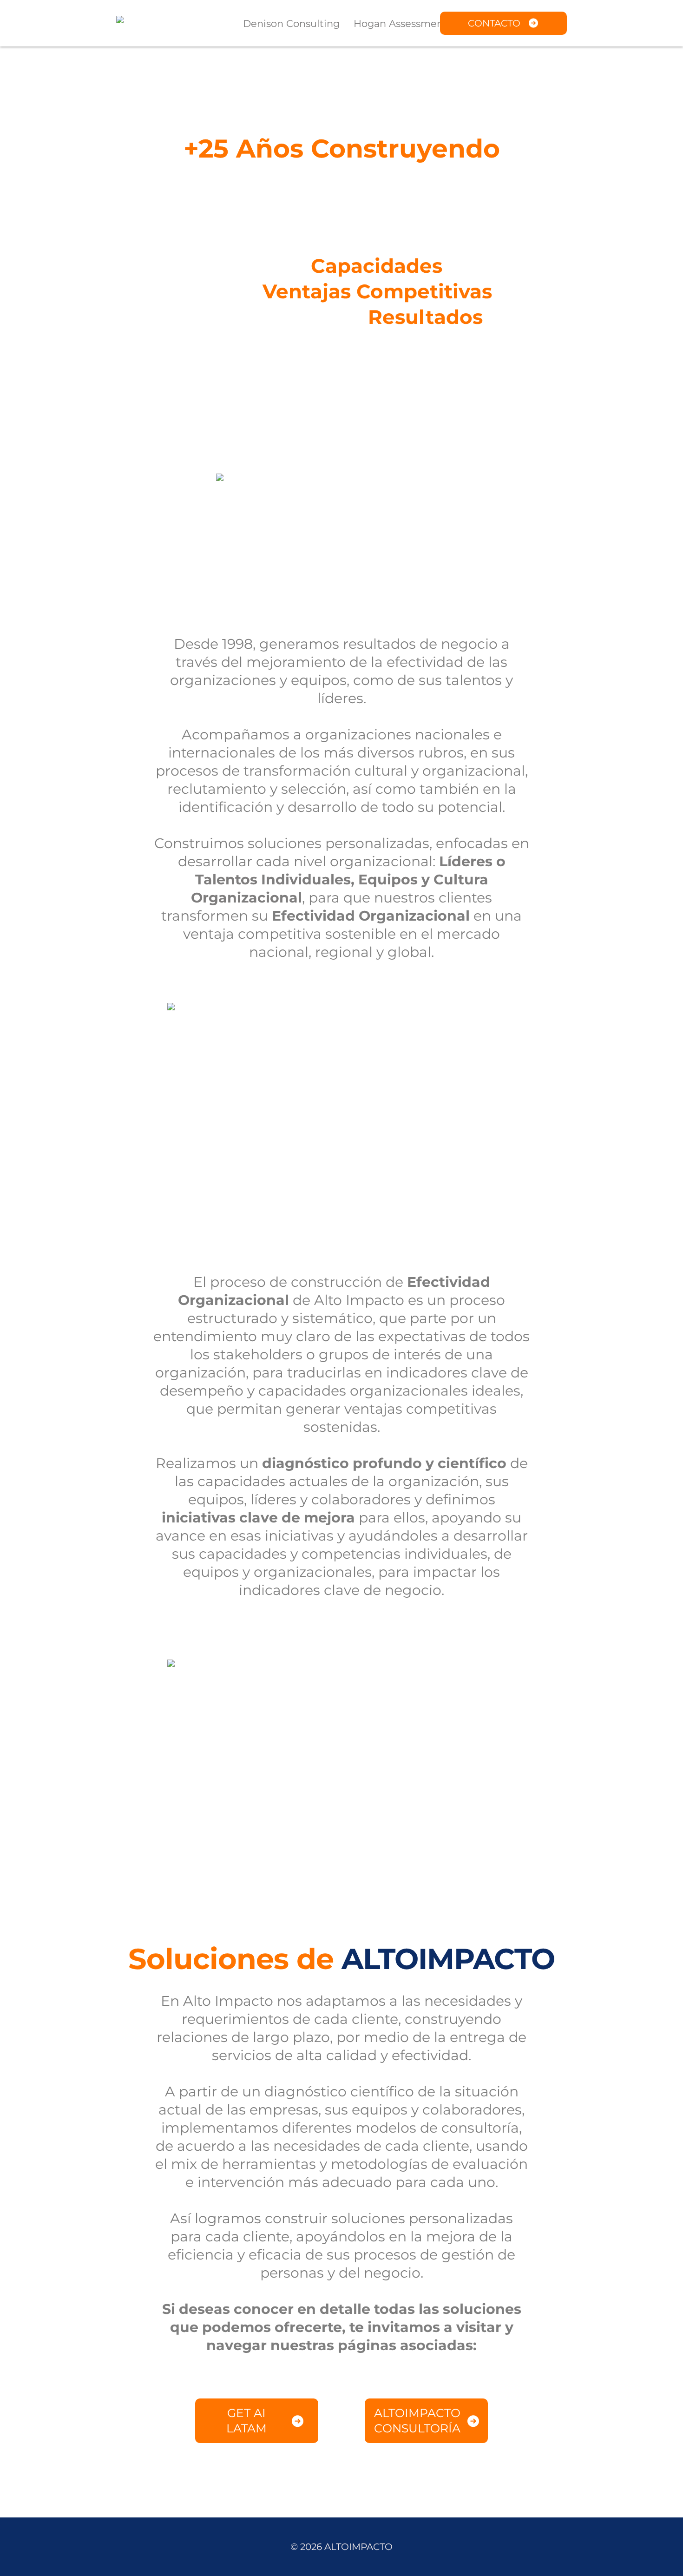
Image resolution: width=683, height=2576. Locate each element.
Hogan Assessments (403, 23)
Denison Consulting (291, 23)
